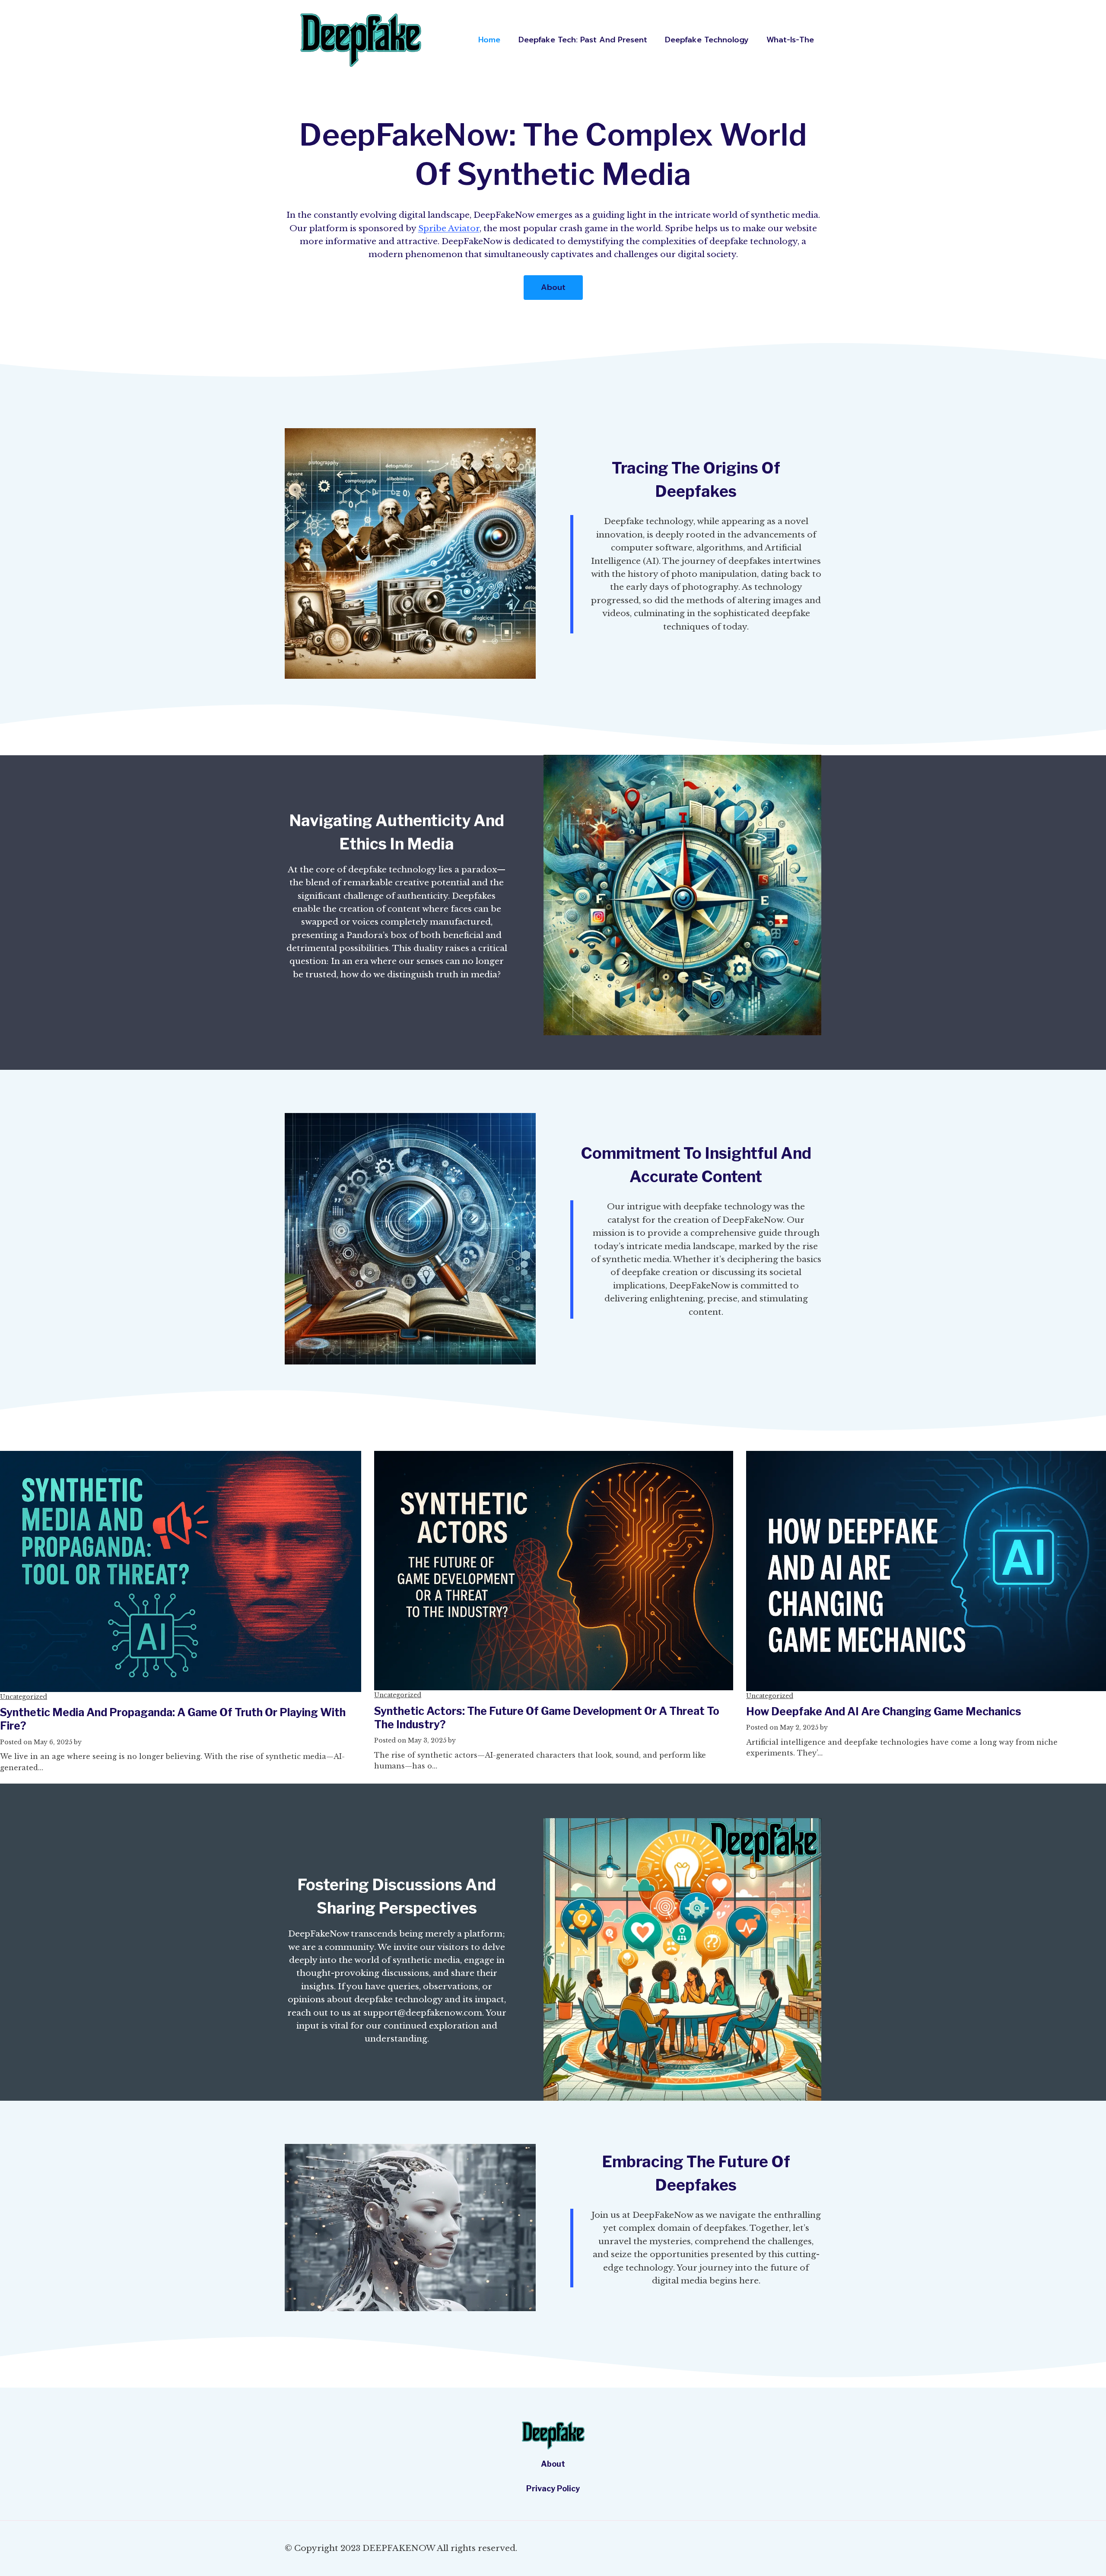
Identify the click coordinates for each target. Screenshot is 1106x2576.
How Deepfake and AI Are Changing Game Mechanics (884, 1711)
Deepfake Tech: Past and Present (583, 40)
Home (489, 40)
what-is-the (790, 40)
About (553, 2464)
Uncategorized (24, 1697)
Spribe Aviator (449, 228)
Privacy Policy (553, 2489)
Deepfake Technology (707, 40)
